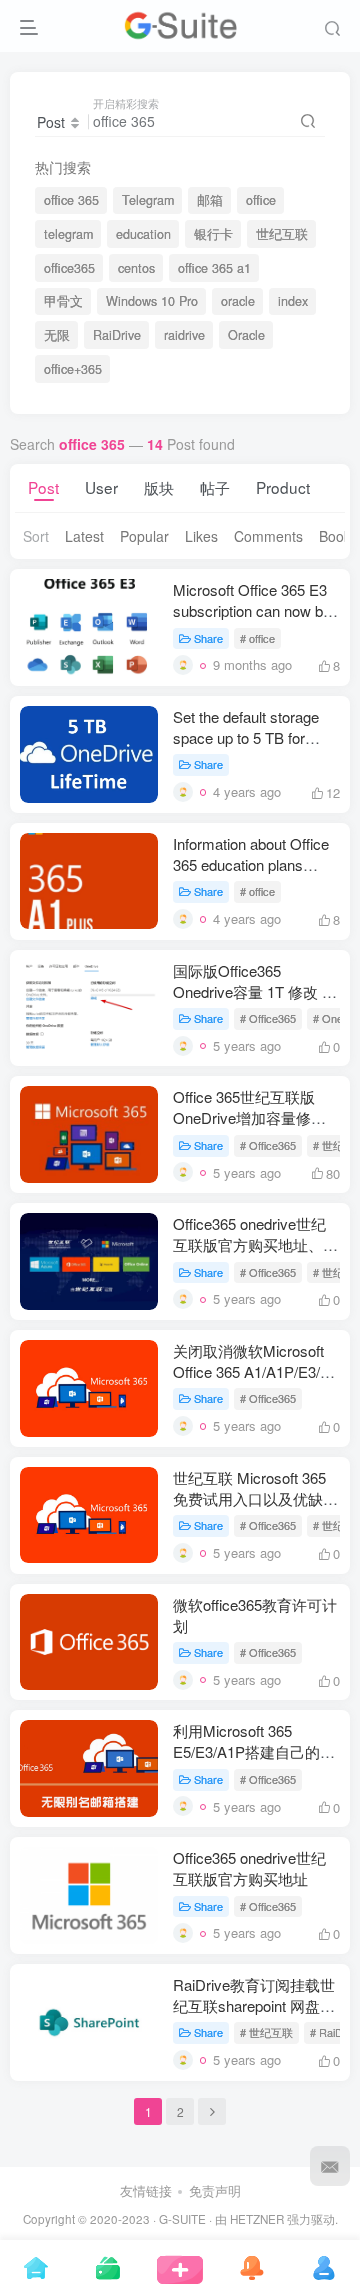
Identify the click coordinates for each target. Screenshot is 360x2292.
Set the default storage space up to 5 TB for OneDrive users (246, 737)
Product (283, 487)
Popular (144, 536)
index (293, 301)
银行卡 (213, 234)
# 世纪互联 (266, 2032)
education (143, 234)
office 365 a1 (214, 268)
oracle (238, 301)
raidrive (184, 335)
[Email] (330, 2166)
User (101, 487)
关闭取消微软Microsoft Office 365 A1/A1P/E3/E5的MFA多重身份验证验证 (256, 1371)
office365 (69, 268)
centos (136, 268)
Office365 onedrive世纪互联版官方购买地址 (249, 1868)
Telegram (148, 200)
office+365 (73, 369)
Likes (201, 536)
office (261, 200)
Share (208, 638)
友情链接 (146, 2190)
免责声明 (215, 2190)
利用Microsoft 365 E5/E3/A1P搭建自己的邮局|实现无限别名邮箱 (254, 1751)
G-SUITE (182, 2219)
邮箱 (210, 200)
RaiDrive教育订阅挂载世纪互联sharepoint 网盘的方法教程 (254, 2005)
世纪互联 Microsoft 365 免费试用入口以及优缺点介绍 (255, 1498)
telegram (68, 234)
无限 (57, 335)
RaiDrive (117, 335)
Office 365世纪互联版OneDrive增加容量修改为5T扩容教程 (249, 1117)
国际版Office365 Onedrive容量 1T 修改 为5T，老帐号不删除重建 (255, 991)
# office (257, 638)
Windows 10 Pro (152, 301)
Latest (84, 536)
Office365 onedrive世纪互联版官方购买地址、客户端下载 (255, 1244)
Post (43, 487)
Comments (268, 536)
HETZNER (257, 2219)
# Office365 (268, 1018)
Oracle (246, 335)
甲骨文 (63, 301)
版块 (159, 487)
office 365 (71, 200)
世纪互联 (282, 234)
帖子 (215, 487)
